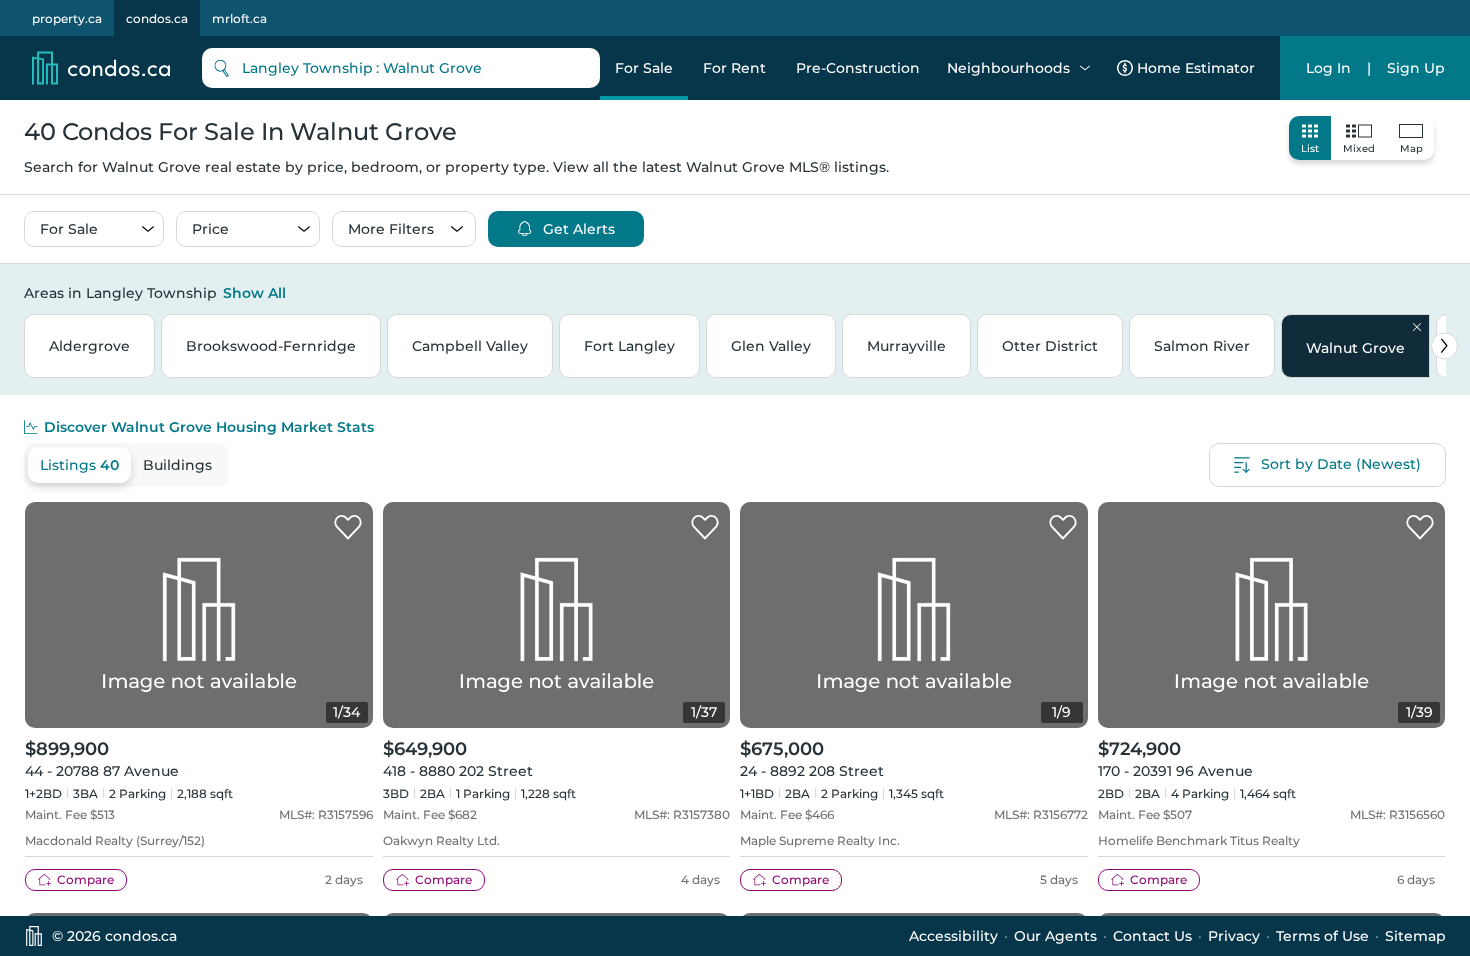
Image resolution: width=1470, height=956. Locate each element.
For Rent (734, 68)
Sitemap (1415, 936)
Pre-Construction (858, 68)
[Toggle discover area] (1443, 292)
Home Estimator (1196, 68)
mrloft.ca (239, 18)
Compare (85, 879)
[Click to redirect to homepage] (101, 68)
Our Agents (1055, 936)
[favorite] (348, 528)
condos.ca (157, 18)
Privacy (1234, 936)
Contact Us (1152, 936)
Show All (254, 293)
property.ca (67, 18)
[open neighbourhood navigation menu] (1085, 68)
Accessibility (953, 936)
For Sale (644, 68)
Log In (1328, 68)
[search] (401, 68)
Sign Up (1416, 68)
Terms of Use (1322, 936)
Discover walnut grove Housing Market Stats (209, 427)
